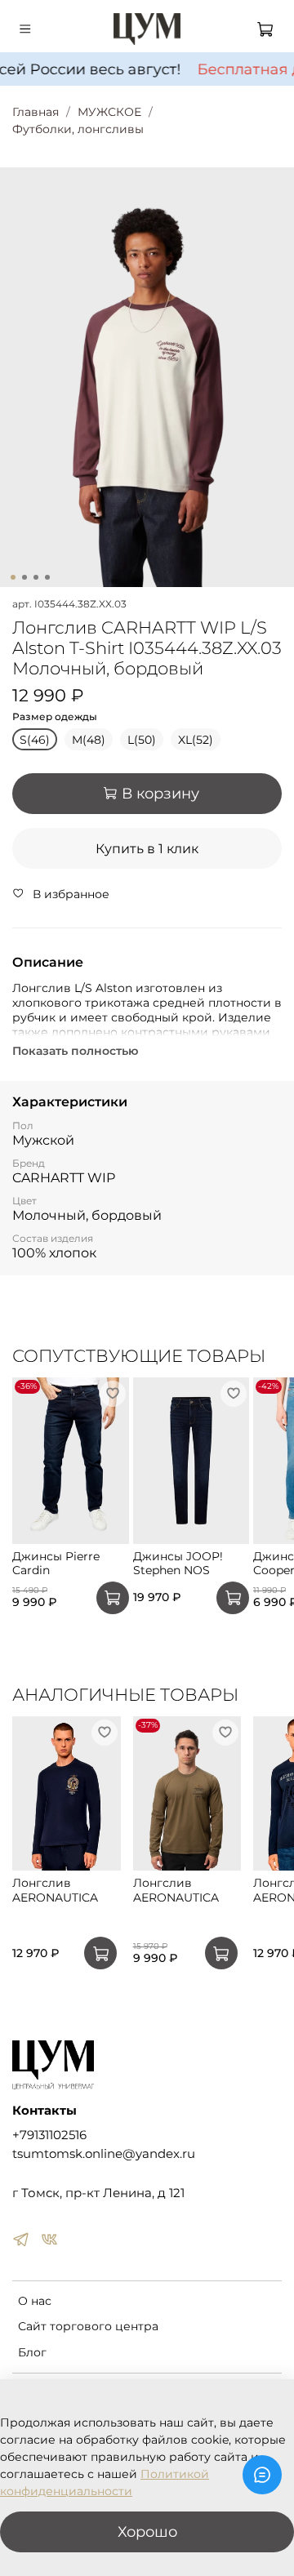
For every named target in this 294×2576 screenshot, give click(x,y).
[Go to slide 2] (24, 577)
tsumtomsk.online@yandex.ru (104, 2153)
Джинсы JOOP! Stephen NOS (178, 1564)
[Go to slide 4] (47, 577)
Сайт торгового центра (88, 2326)
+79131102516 (49, 2135)
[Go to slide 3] (36, 577)
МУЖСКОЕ (109, 112)
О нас (35, 2301)
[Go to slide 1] (13, 577)
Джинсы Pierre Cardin (56, 1564)
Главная (36, 112)
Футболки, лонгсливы (78, 129)
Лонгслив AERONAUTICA (55, 1891)
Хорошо (147, 2532)
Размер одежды (55, 717)
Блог (32, 2352)
